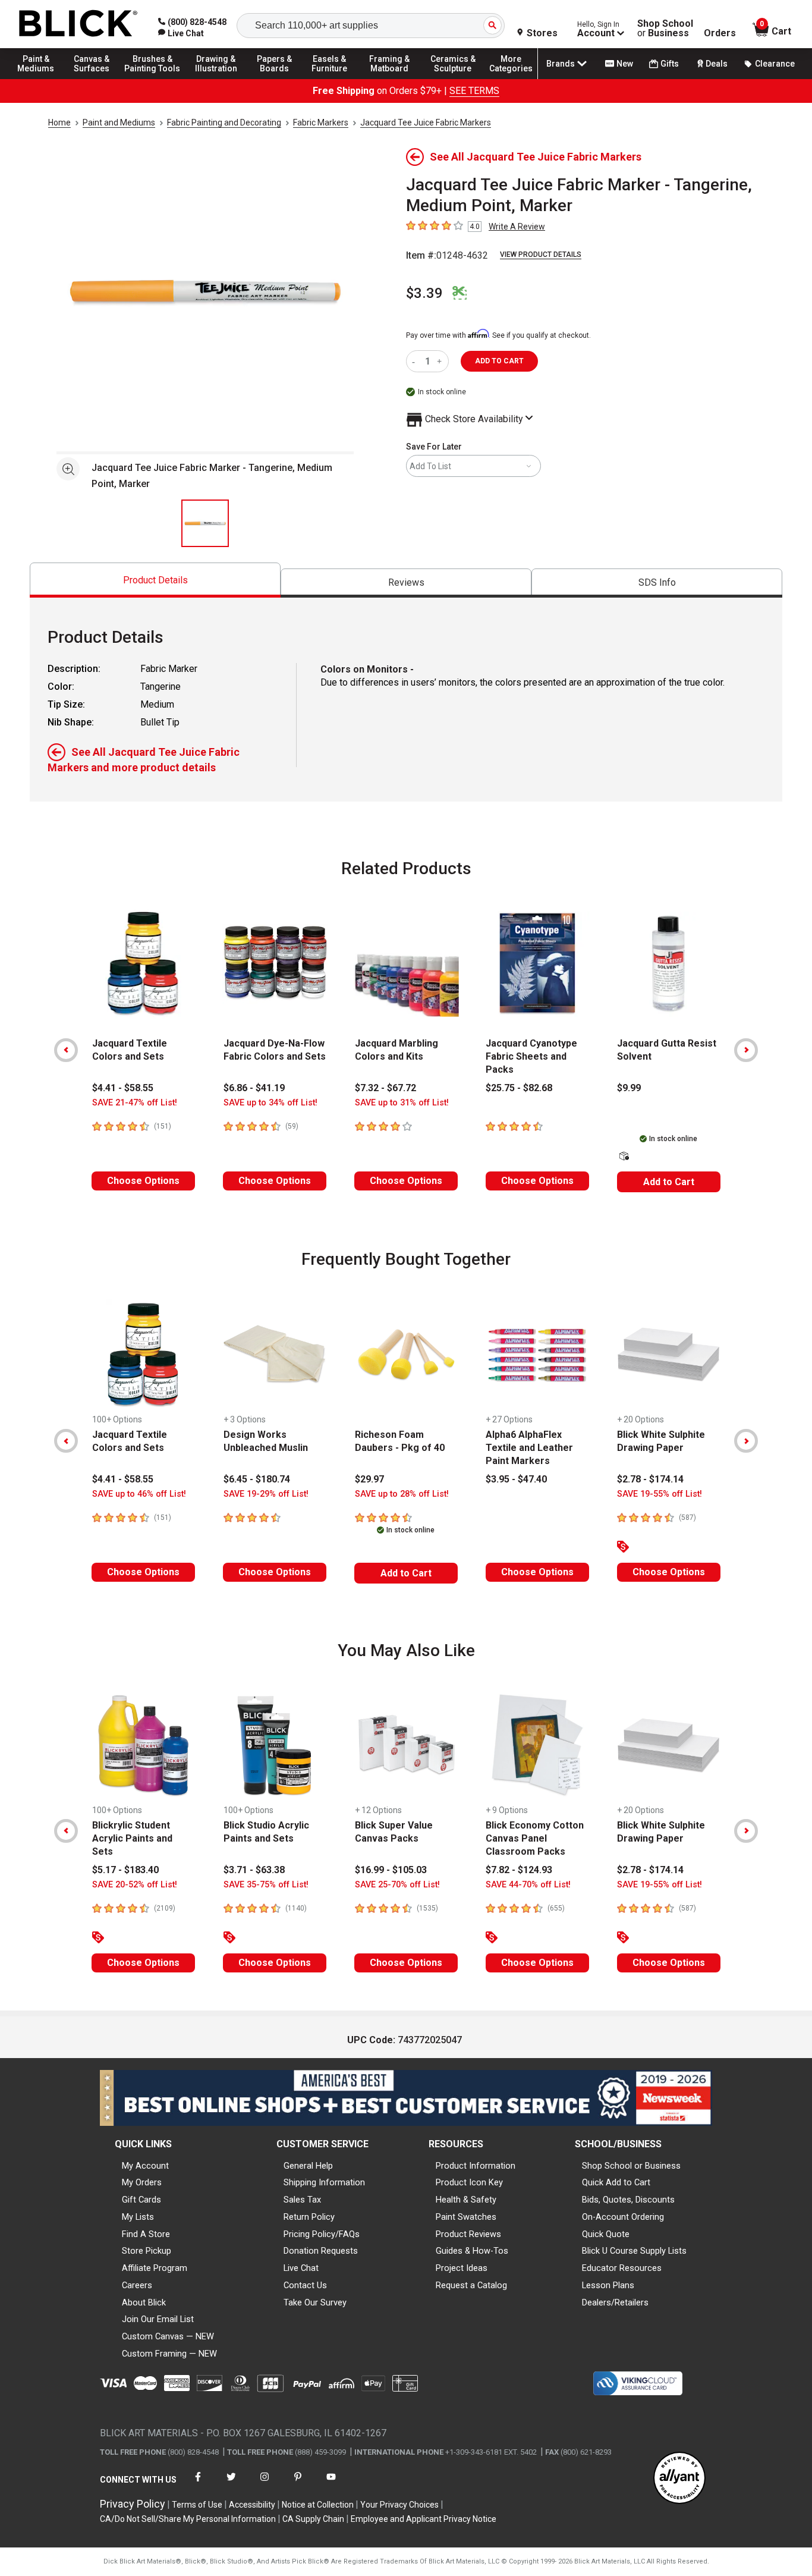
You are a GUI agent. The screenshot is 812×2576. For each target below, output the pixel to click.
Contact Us (305, 2285)
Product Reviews (468, 2234)
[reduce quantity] (416, 361)
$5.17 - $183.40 (125, 1870)
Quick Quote (606, 2234)
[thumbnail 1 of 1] (205, 523)
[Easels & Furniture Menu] (333, 78)
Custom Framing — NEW (169, 2354)
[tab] (155, 580)
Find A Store (146, 2234)
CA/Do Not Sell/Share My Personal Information (188, 2519)
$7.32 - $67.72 (385, 1088)
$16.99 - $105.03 (391, 1870)
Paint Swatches (466, 2217)
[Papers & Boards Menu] (280, 78)
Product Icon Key (469, 2182)
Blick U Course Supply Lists (634, 2251)
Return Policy (309, 2217)
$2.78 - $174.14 (650, 1479)
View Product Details (541, 255)
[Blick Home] (78, 24)
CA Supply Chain (313, 2519)
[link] (181, 33)
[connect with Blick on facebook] (198, 2484)
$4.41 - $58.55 (123, 1088)
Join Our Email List (158, 2319)
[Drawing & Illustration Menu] (216, 78)
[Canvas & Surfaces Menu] (95, 78)
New (625, 64)
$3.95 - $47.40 (516, 1479)
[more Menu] (511, 78)
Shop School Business (665, 29)
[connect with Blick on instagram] (265, 2484)
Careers (137, 2285)
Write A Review (517, 227)
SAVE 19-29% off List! (266, 1494)
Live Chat (301, 2268)
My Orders (142, 2182)
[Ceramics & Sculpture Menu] (453, 78)
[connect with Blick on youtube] (331, 2484)
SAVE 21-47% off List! (135, 1103)
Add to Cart (669, 1182)
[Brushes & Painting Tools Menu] (153, 78)
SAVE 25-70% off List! (397, 1885)
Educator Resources (622, 2268)
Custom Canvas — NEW (168, 2336)
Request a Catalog (471, 2285)
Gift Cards (141, 2200)
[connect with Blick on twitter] (231, 2484)
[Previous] (66, 1050)
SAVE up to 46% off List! (139, 1494)
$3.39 (424, 293)
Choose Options (143, 1181)
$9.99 (629, 1088)
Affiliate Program (155, 2268)
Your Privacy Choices (399, 2505)
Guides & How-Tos (472, 2251)
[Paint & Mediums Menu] (42, 78)
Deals (717, 64)
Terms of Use (197, 2505)
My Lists (138, 2217)
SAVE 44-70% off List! (528, 1885)
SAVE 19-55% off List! (660, 1494)
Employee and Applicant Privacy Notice (424, 2519)
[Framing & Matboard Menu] (389, 78)
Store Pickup (147, 2251)
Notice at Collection (318, 2505)
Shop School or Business (631, 2166)
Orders (720, 33)
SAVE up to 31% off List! (402, 1103)
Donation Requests (321, 2251)
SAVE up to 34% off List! (270, 1103)
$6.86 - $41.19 (254, 1088)
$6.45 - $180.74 (257, 1479)
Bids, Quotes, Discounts (628, 2200)
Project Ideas (462, 2268)
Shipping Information (324, 2182)
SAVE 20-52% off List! (135, 1885)
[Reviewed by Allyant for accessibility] (679, 2479)
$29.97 (369, 1479)
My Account (145, 2166)
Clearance (775, 64)
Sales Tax (302, 2200)
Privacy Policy (133, 2504)
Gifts (670, 64)
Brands (561, 64)
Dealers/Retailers (615, 2302)
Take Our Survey (315, 2302)
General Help (308, 2166)
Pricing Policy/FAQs (322, 2234)
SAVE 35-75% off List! (266, 1885)
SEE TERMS (474, 91)
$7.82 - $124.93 (519, 1870)
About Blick (144, 2302)
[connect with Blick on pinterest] (298, 2484)
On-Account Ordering (623, 2217)
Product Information (476, 2166)
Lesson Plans (608, 2285)
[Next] (746, 1050)
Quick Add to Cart (616, 2182)
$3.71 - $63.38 (254, 1870)
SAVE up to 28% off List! (402, 1494)
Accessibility (252, 2505)
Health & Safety (466, 2200)
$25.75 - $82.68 (519, 1088)
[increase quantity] (441, 361)
